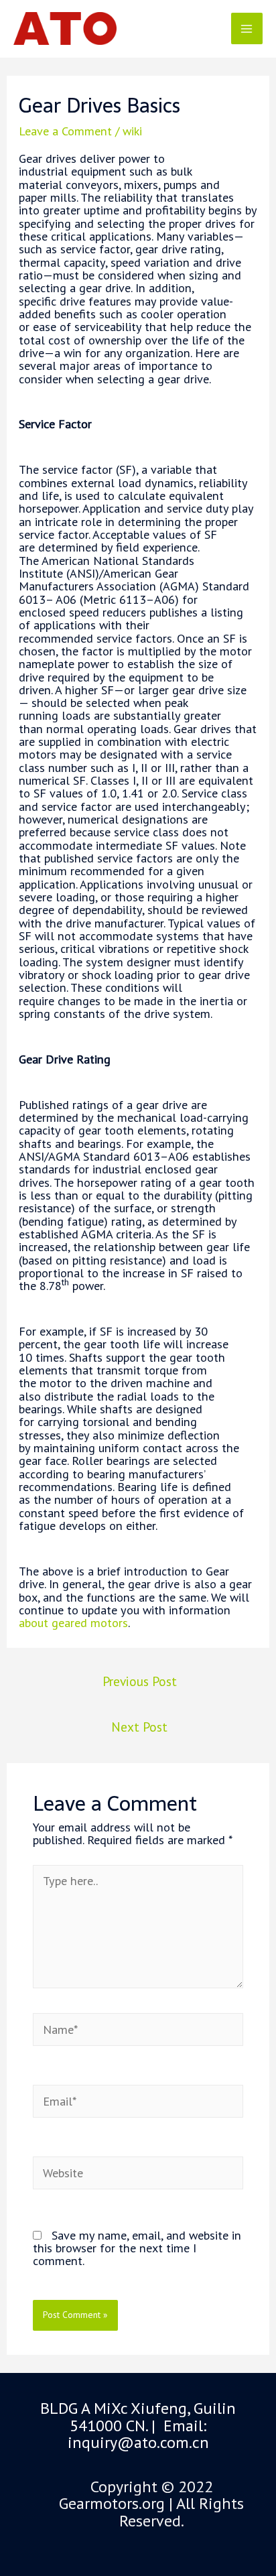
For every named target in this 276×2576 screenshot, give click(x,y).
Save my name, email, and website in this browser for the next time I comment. (137, 2248)
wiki (132, 131)
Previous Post (140, 1681)
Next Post (139, 1727)
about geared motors (73, 1622)
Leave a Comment (65, 131)
